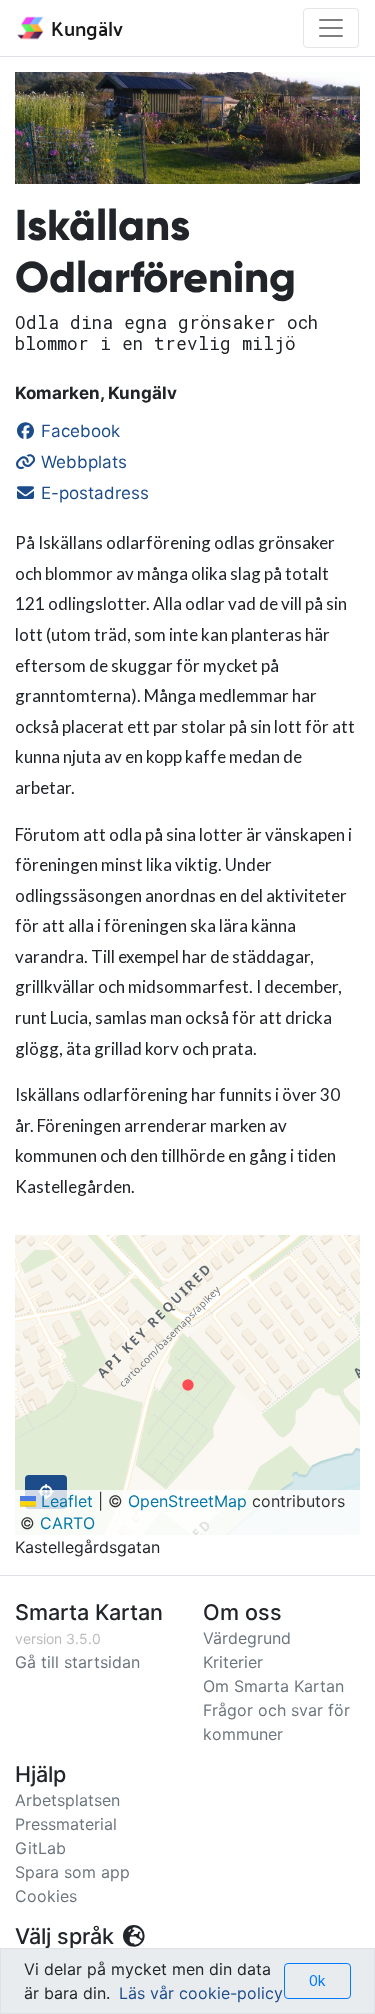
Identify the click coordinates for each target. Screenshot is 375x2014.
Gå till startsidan (77, 1662)
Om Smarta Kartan (273, 1686)
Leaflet (64, 1501)
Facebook (78, 431)
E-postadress (92, 493)
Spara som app (72, 1872)
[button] (188, 1385)
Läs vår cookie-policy (201, 1993)
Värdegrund (247, 1638)
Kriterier (233, 1662)
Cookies (46, 1896)
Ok (317, 1980)
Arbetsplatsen (67, 1800)
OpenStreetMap (187, 1501)
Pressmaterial (66, 1824)
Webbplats (81, 462)
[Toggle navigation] (331, 28)
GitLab (40, 1848)
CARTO (67, 1523)
